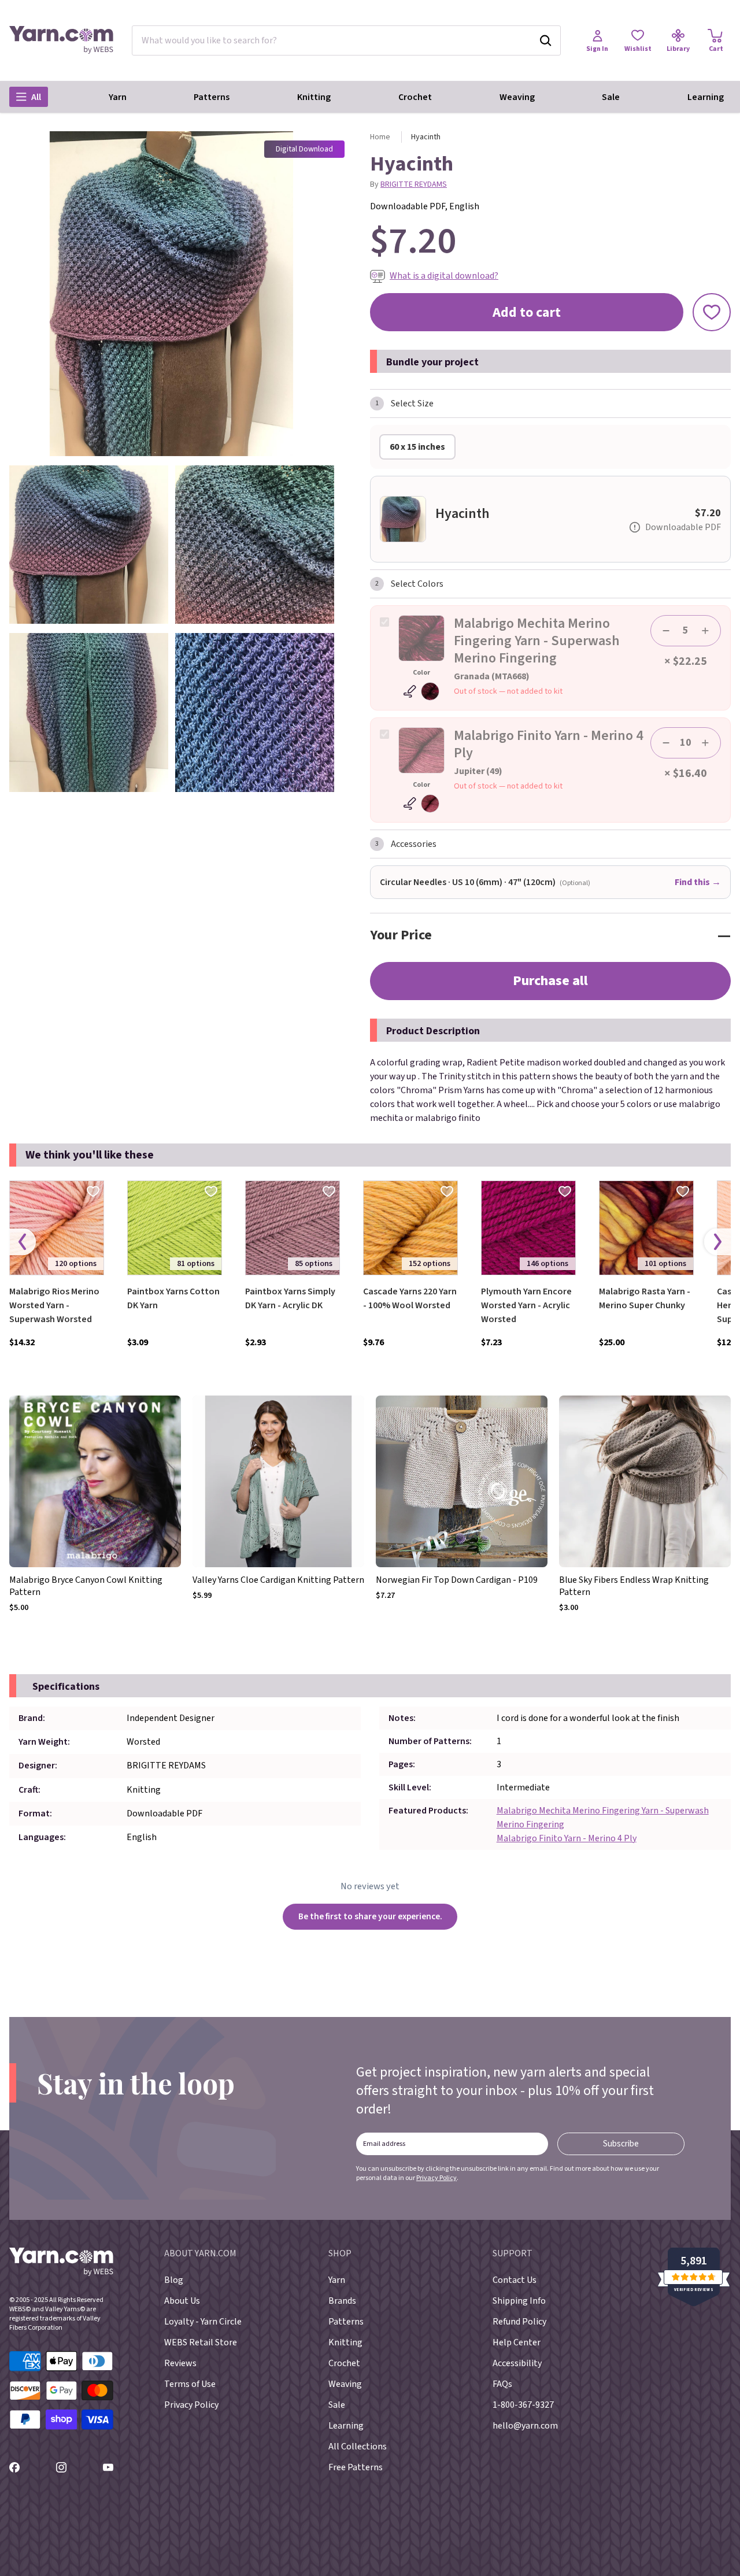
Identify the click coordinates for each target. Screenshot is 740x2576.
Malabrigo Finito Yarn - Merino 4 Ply (567, 1838)
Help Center (517, 2342)
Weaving (517, 97)
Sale (611, 97)
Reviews (180, 2363)
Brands (342, 2301)
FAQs (502, 2384)
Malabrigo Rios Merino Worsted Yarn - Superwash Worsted (54, 1305)
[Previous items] (23, 1242)
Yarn (118, 97)
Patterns (212, 97)
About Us (182, 2301)
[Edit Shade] (421, 691)
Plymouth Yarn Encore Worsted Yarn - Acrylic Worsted (526, 1305)
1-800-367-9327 (523, 2405)
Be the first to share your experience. (370, 1916)
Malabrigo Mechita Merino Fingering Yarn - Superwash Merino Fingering (603, 1818)
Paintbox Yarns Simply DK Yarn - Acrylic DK (290, 1298)
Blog (174, 2280)
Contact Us (515, 2280)
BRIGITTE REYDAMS (414, 184)
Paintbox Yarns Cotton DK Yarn (173, 1298)
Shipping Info (519, 2301)
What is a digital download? (444, 276)
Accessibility (517, 2363)
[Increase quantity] (705, 631)
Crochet (415, 97)
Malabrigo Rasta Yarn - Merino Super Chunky (645, 1298)
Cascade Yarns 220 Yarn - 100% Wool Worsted (410, 1298)
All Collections (358, 2447)
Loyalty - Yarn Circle (203, 2322)
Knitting (314, 97)
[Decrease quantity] (666, 631)
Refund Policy (519, 2322)
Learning (706, 97)
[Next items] (717, 1242)
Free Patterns (356, 2467)
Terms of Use (190, 2384)
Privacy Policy (436, 2178)
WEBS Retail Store (201, 2342)
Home (380, 137)
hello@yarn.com (525, 2426)
